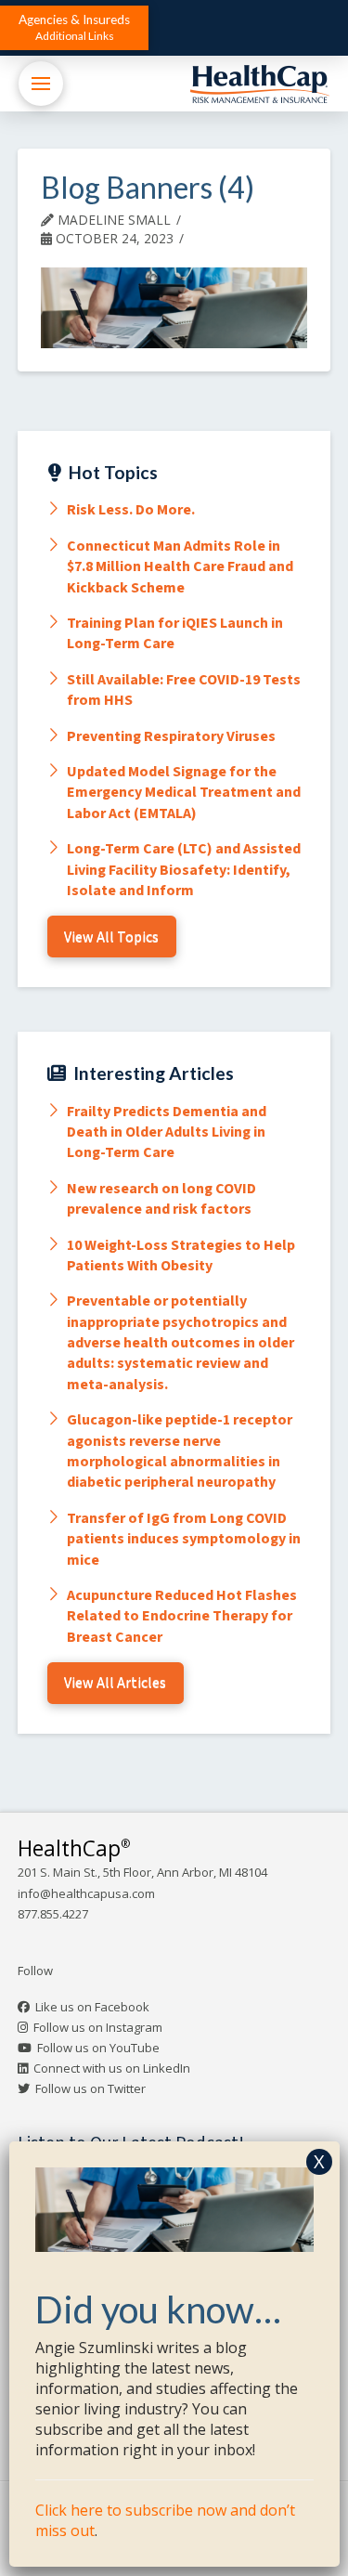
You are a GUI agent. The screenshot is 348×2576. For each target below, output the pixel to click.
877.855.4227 (53, 1914)
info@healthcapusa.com (86, 1893)
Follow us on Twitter (90, 2088)
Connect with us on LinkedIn (112, 2068)
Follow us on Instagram (98, 2027)
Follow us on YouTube (98, 2048)
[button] (74, 28)
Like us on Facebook (92, 2007)
